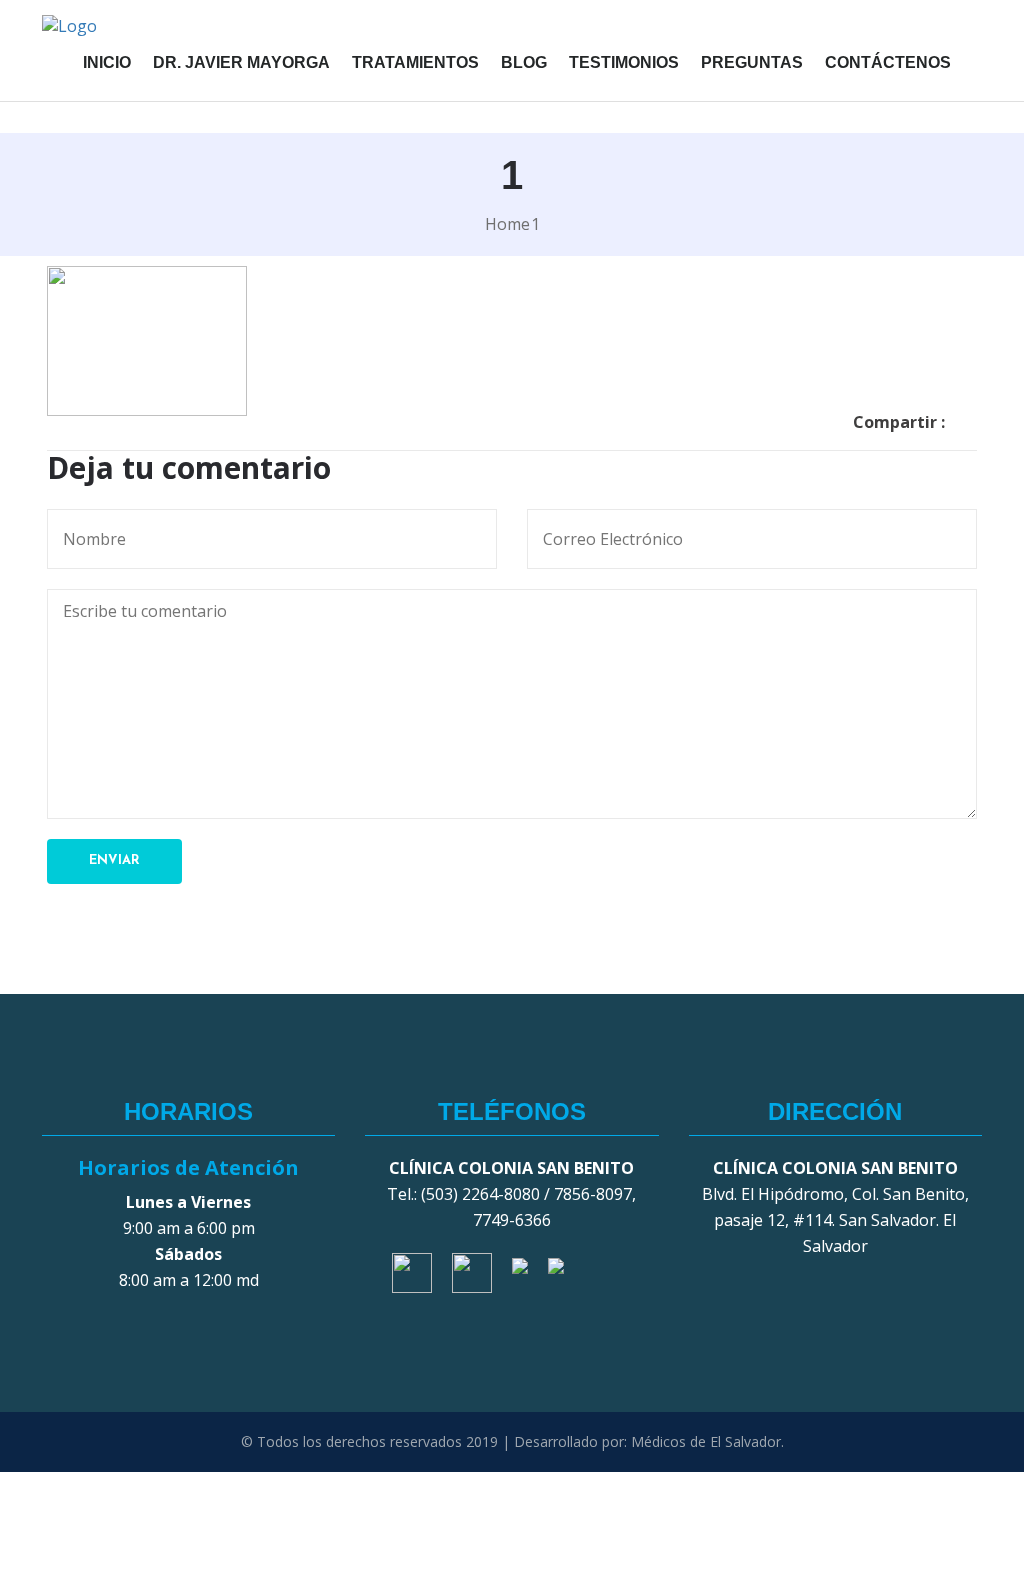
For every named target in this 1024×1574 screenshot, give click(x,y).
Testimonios (624, 62)
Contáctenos (888, 62)
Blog (524, 62)
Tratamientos (415, 62)
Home (507, 224)
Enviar (114, 860)
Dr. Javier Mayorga (241, 62)
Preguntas (752, 62)
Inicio (107, 62)
